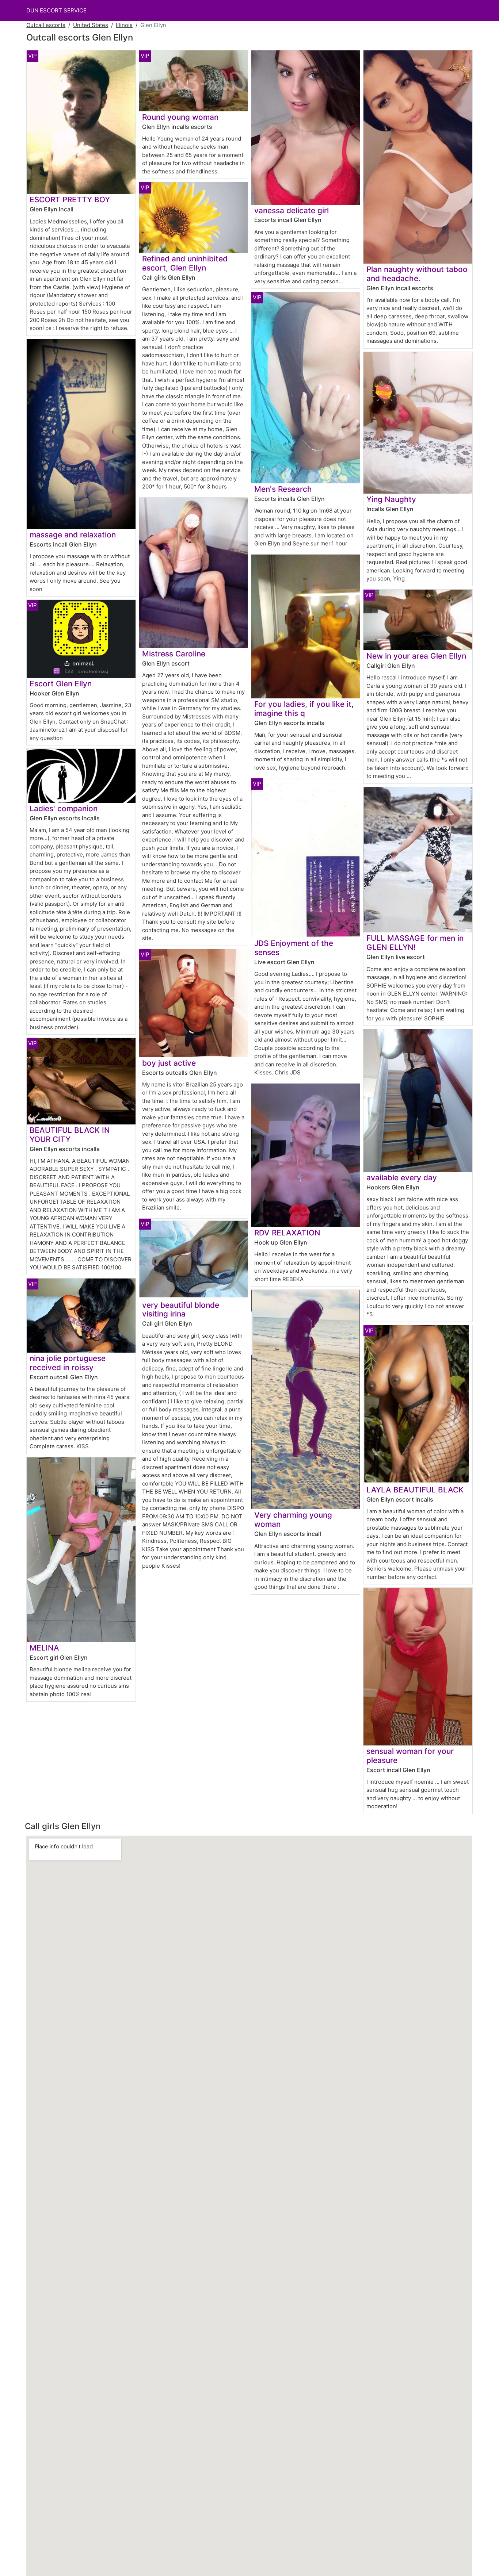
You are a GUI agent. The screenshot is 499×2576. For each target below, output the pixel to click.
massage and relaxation (73, 535)
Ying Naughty (391, 499)
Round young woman (180, 117)
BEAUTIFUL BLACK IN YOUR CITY (70, 1135)
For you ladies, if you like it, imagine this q (304, 709)
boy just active (169, 1063)
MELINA (44, 1648)
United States (91, 25)
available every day (402, 1178)
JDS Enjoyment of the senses (294, 948)
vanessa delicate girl (292, 210)
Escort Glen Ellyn (61, 684)
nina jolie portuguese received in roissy (68, 1363)
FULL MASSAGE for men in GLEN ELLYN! (415, 943)
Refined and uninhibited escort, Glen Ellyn (185, 263)
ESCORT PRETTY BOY (70, 200)
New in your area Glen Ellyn (416, 656)
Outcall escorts (46, 25)
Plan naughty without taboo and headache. (417, 274)
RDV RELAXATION (287, 1233)
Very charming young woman (293, 1519)
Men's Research (283, 489)
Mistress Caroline (174, 654)
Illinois (124, 25)
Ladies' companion (64, 808)
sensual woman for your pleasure (410, 1756)
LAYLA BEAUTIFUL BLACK (415, 1490)
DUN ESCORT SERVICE (56, 10)
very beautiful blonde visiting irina (181, 1310)
